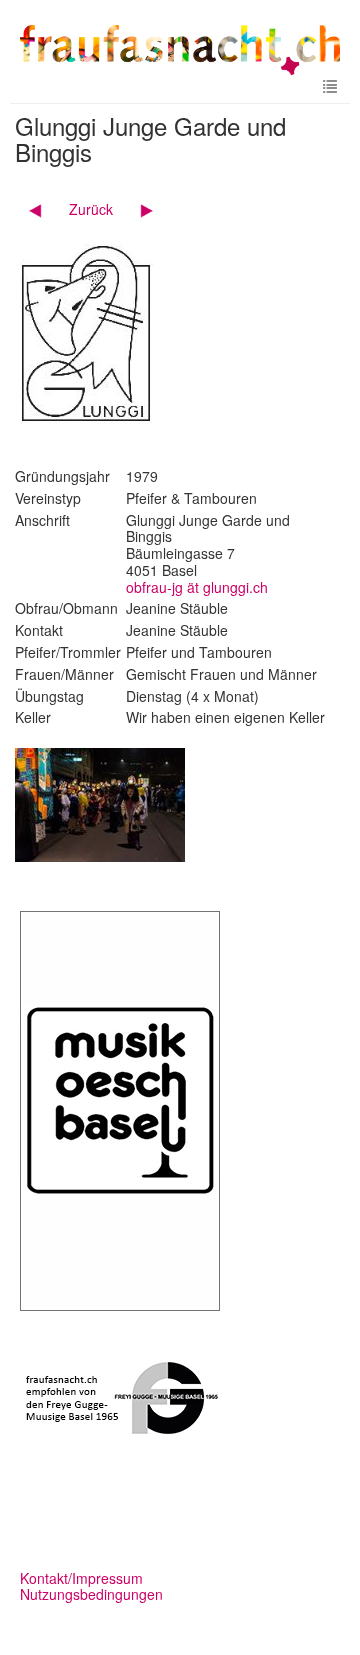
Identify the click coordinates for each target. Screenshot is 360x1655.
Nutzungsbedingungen (91, 1594)
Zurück (91, 209)
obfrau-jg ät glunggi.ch (197, 587)
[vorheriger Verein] (42, 209)
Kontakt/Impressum (81, 1578)
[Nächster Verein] (139, 209)
